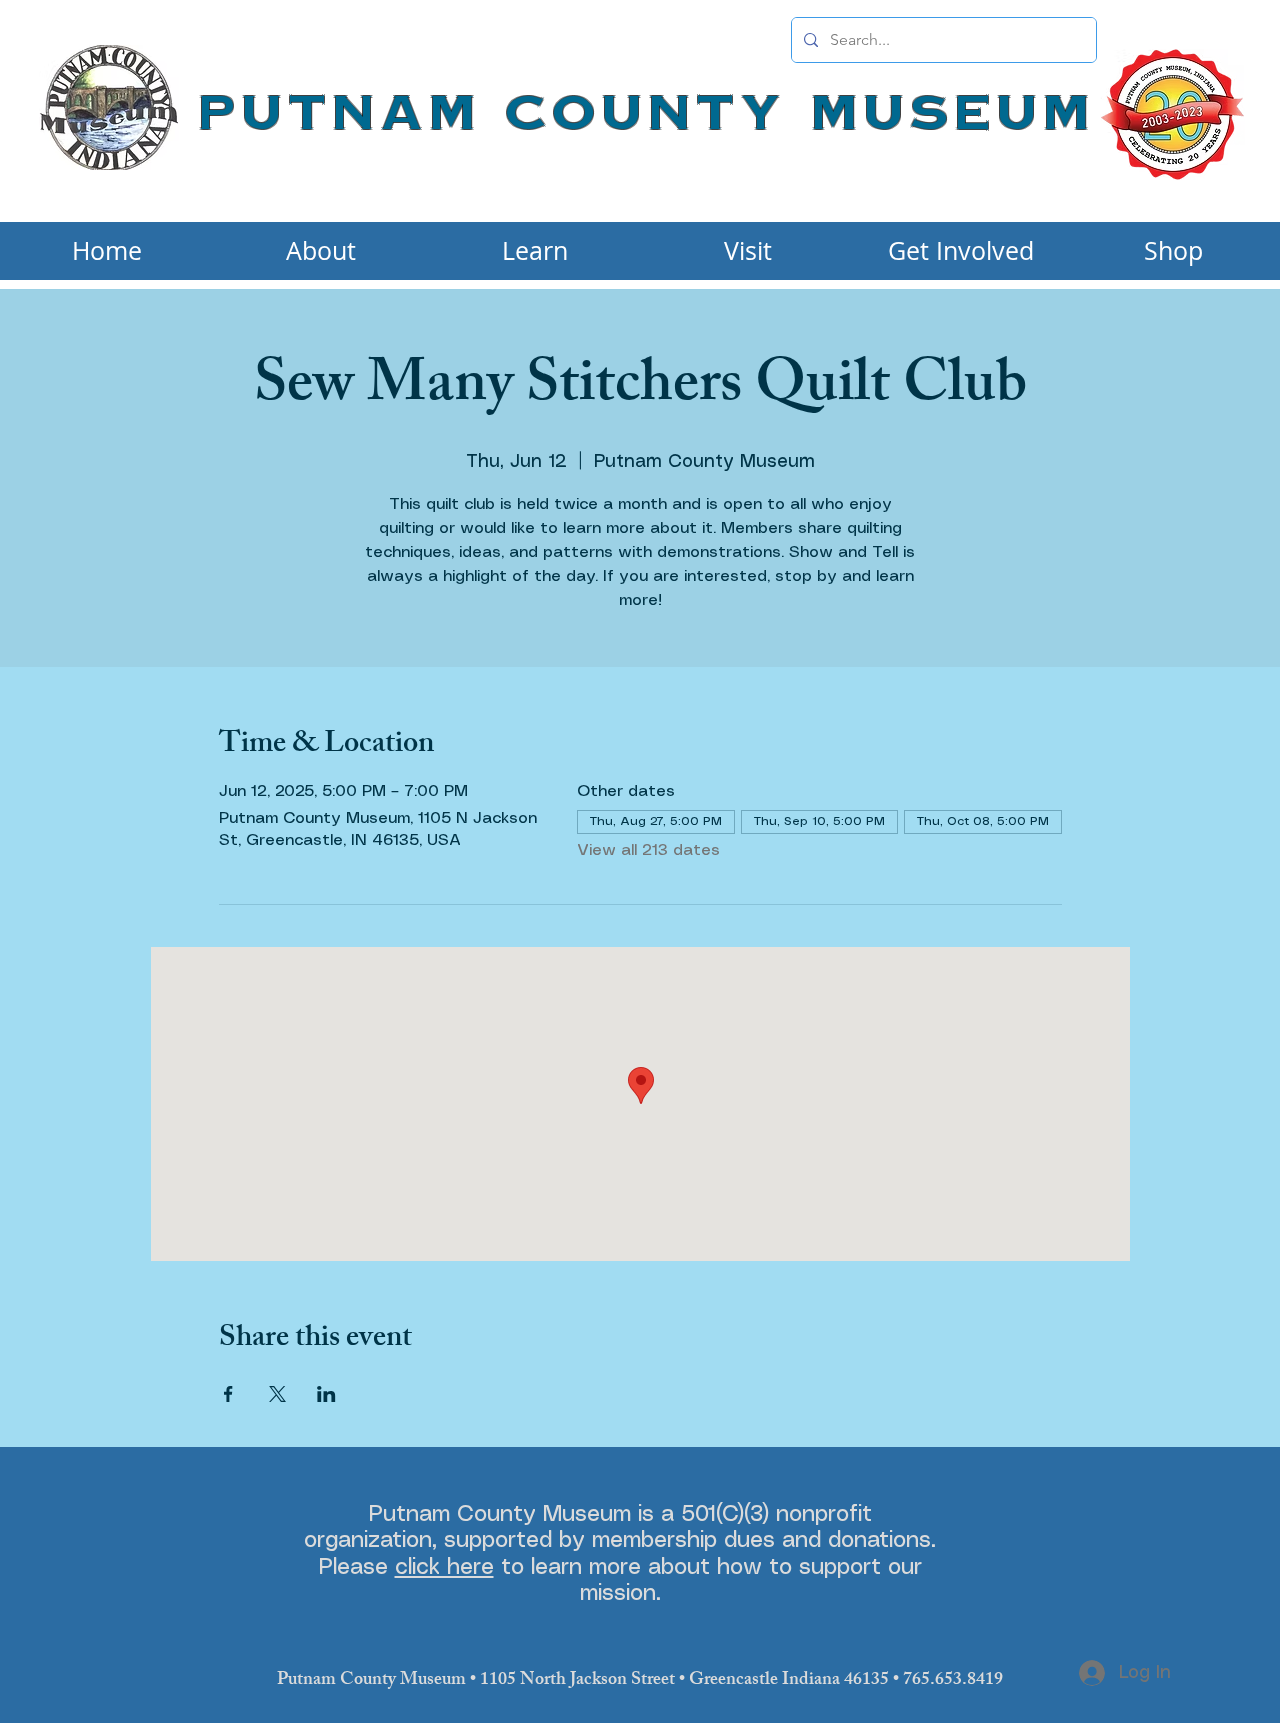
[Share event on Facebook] (228, 1394)
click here (444, 1567)
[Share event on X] (277, 1394)
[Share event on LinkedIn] (326, 1394)
